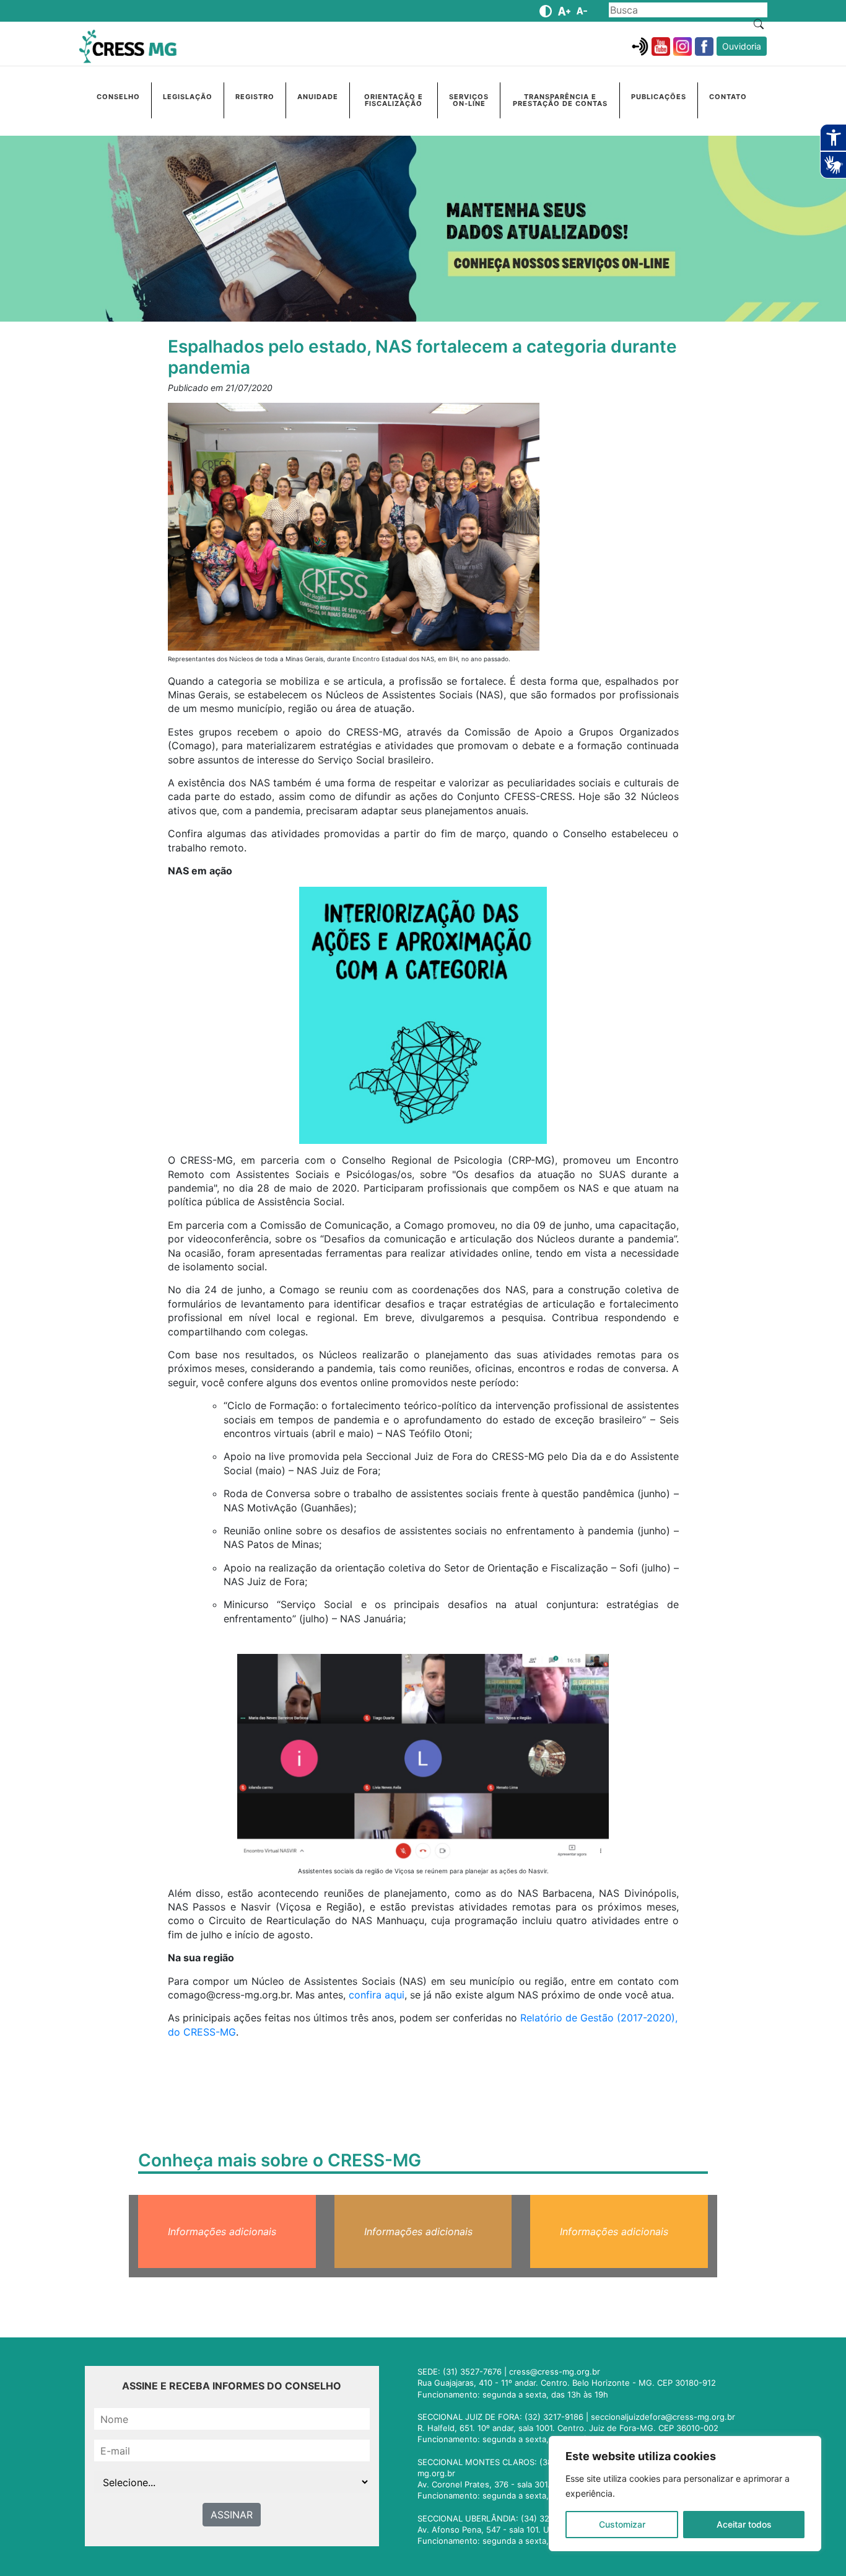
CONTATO (728, 97)
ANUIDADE (318, 97)
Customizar (622, 2524)
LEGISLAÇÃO (188, 97)
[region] (685, 2494)
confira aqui (377, 1995)
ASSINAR (232, 2515)
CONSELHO (118, 97)
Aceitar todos (744, 2524)
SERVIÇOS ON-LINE (469, 100)
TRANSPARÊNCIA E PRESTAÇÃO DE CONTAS (560, 100)
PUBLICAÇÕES (659, 97)
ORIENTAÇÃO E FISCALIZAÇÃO (394, 100)
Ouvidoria (742, 46)
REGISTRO (255, 97)
